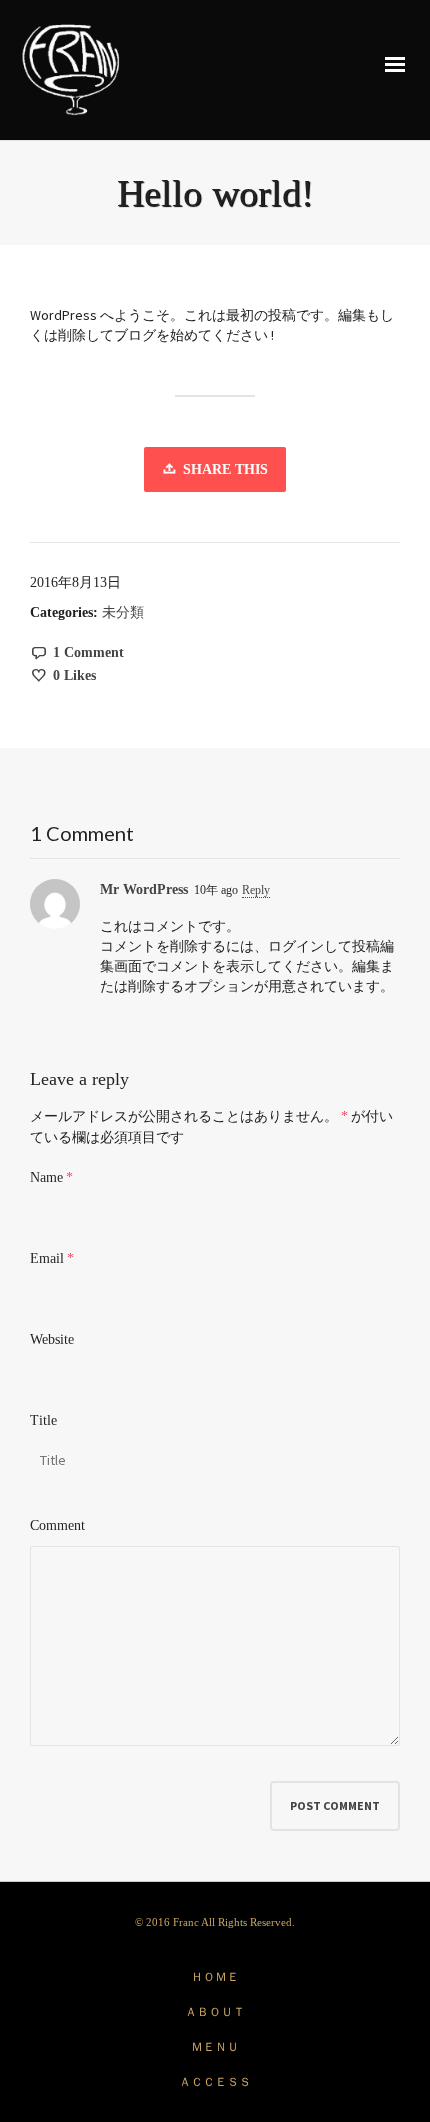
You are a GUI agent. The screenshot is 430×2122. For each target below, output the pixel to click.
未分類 (123, 612)
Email (47, 1258)
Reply (256, 890)
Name (46, 1177)
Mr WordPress (144, 889)
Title (43, 1420)
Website (52, 1339)
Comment (57, 1525)
